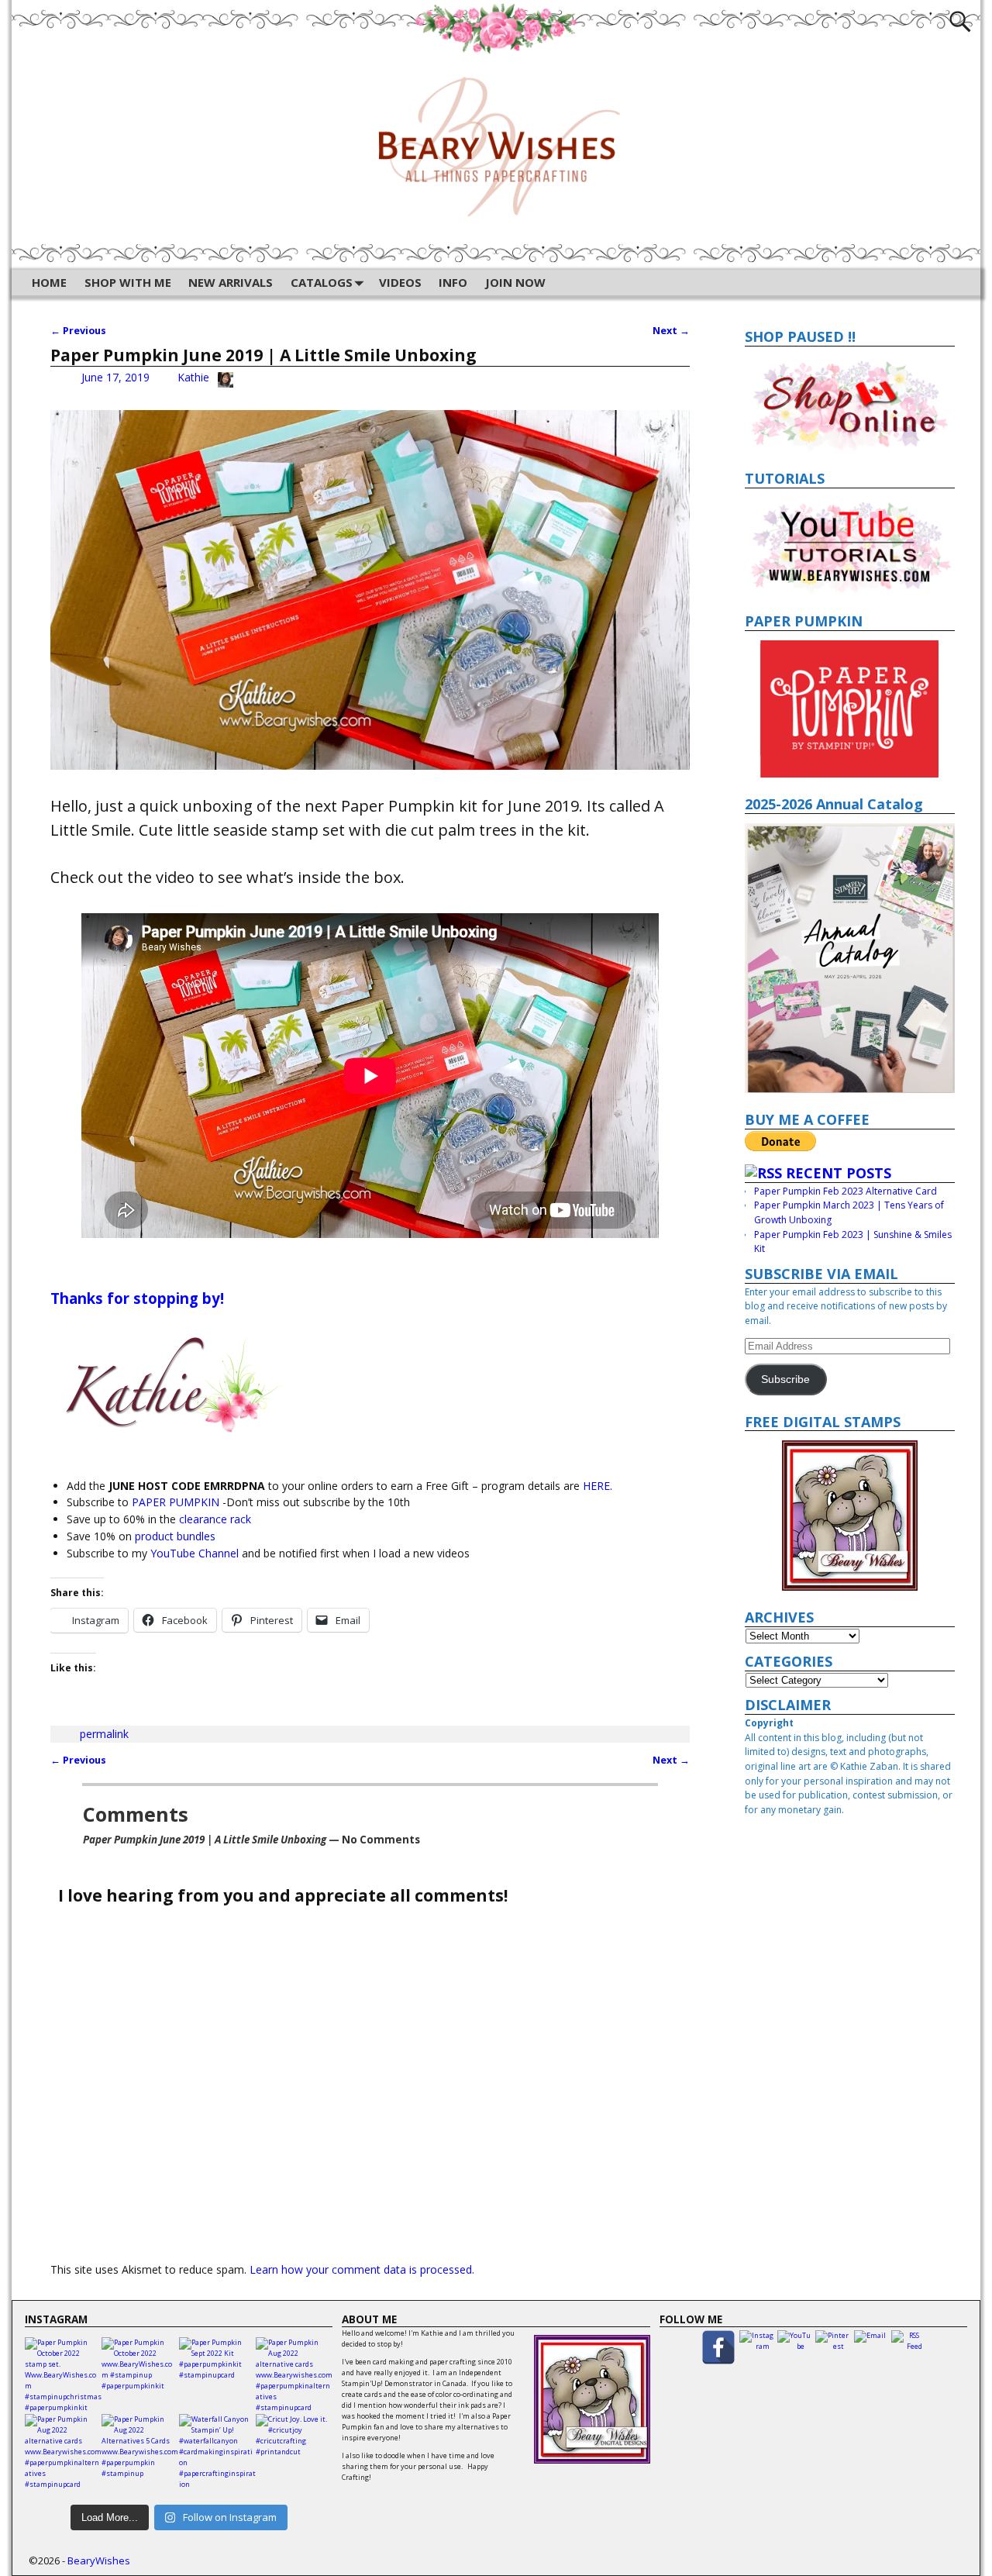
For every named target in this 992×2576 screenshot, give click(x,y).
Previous (78, 331)
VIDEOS (400, 282)
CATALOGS (322, 282)
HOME (49, 282)
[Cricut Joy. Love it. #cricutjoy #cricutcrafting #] (294, 2452)
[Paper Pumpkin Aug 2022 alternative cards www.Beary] (294, 2376)
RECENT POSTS (839, 1173)
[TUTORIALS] (850, 547)
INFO (453, 282)
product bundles (174, 1536)
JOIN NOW (515, 282)
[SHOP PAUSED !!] (850, 404)
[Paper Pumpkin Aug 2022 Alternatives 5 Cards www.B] (140, 2452)
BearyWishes (99, 2560)
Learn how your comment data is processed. (362, 2269)
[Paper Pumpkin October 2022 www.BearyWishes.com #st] (140, 2376)
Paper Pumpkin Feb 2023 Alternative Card (846, 1191)
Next (671, 331)
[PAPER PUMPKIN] (850, 709)
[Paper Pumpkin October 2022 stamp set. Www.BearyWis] (63, 2376)
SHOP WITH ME (128, 282)
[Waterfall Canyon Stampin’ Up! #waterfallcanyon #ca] (217, 2452)
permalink (104, 1734)
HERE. (598, 1486)
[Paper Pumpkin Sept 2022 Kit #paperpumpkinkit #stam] (217, 2376)
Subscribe (785, 1379)
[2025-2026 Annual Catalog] (850, 958)
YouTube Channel (195, 1553)
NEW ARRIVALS (231, 282)
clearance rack (215, 1519)
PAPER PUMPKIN (176, 1502)
